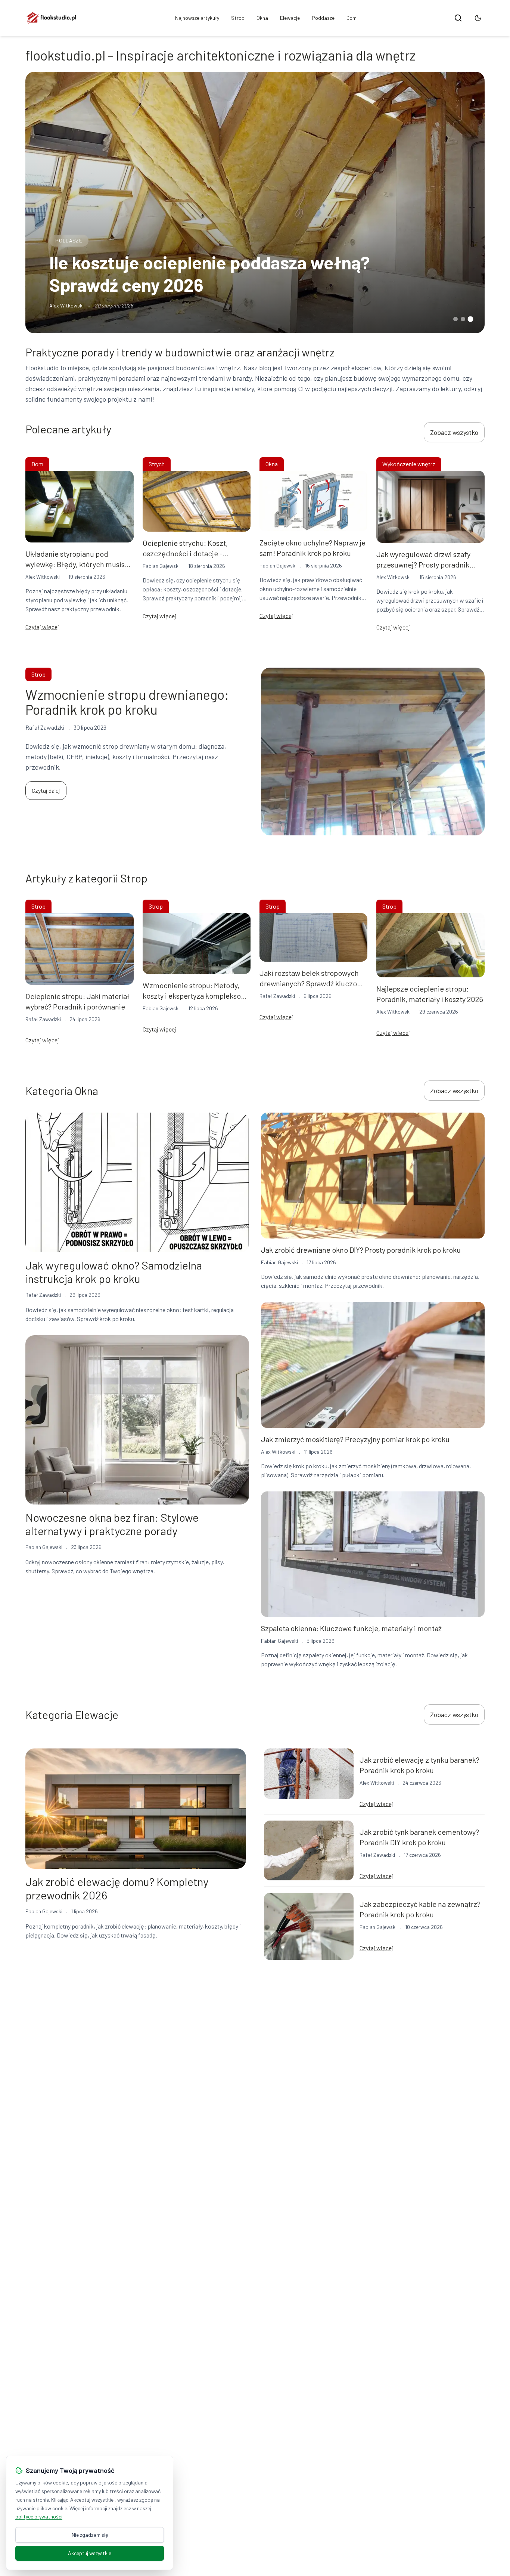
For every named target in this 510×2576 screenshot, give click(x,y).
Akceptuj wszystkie (90, 2553)
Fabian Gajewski (161, 566)
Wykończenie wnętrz (409, 464)
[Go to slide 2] (463, 319)
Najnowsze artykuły (197, 18)
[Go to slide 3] (470, 319)
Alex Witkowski (66, 305)
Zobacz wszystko (454, 432)
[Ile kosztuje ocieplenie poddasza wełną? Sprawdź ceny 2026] (255, 202)
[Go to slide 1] (455, 319)
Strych (157, 464)
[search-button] (458, 18)
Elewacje (290, 18)
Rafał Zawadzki (43, 1019)
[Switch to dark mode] (478, 18)
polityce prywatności (39, 2516)
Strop (238, 18)
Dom (352, 18)
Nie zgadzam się (90, 2535)
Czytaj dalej (46, 790)
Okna (262, 18)
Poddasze (323, 18)
